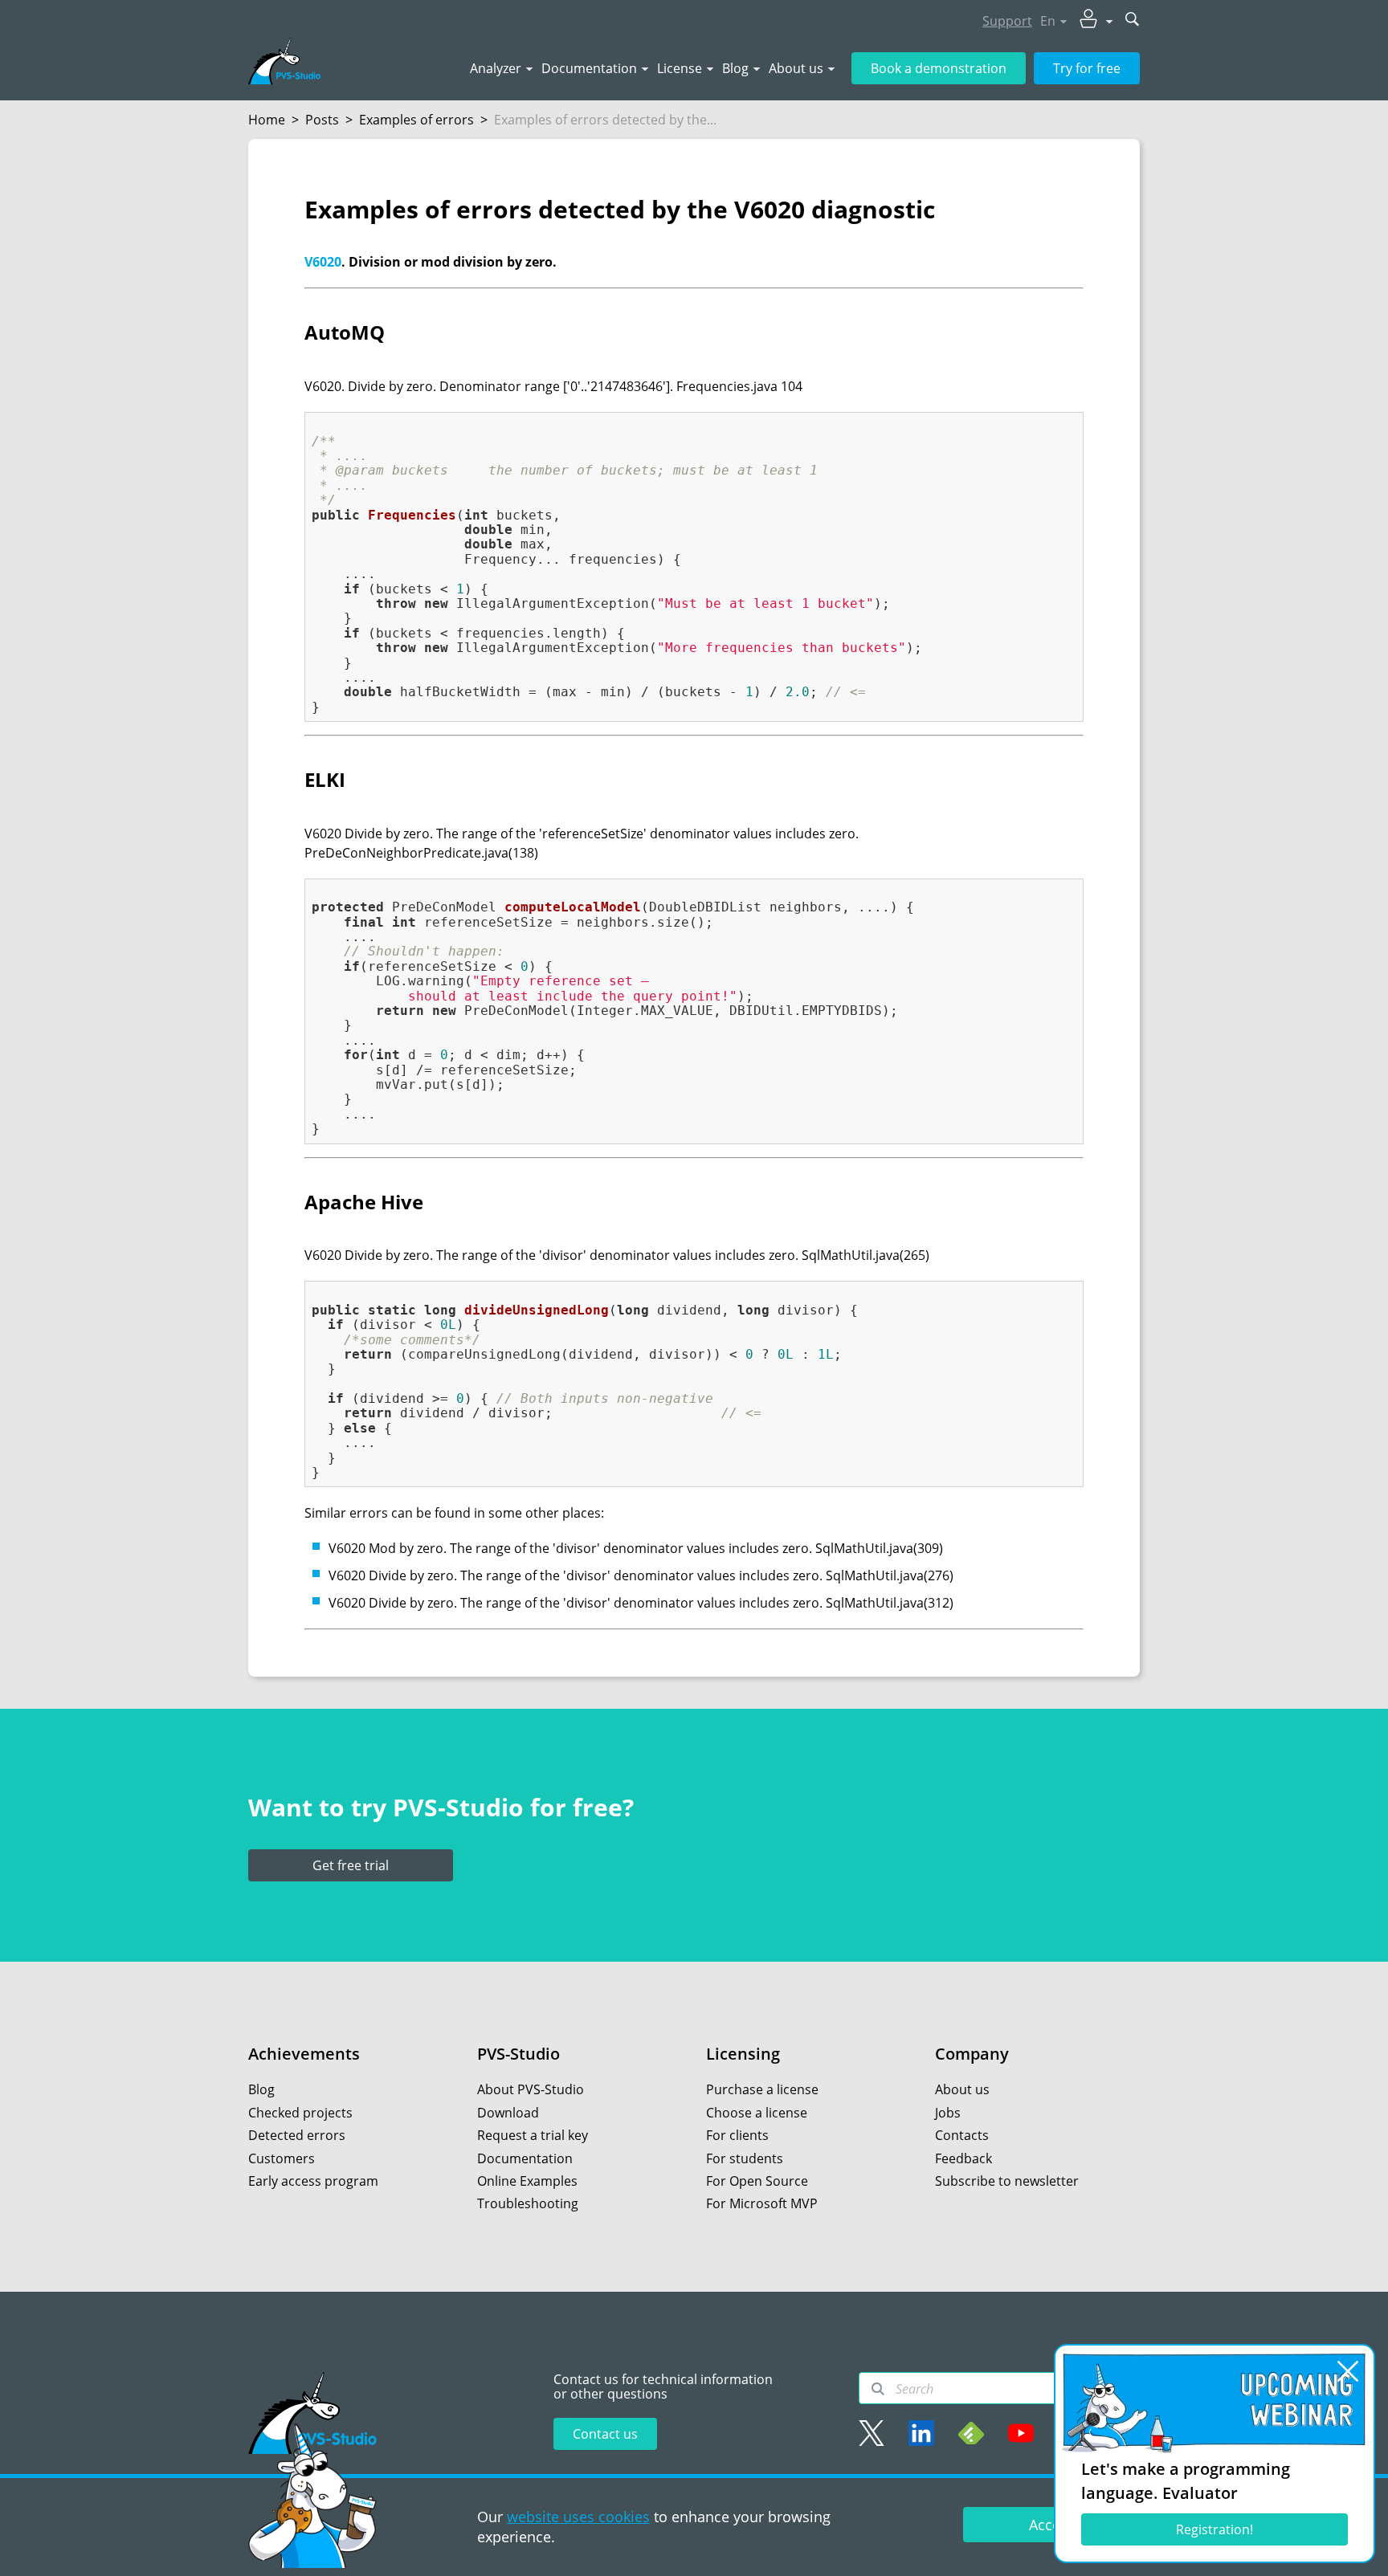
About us (796, 68)
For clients (737, 2135)
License (680, 68)
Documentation (589, 68)
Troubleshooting (528, 2203)
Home (267, 120)
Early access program (313, 2181)
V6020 (323, 262)
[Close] (1348, 2371)
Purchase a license (762, 2089)
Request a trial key (533, 2135)
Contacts (962, 2135)
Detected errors (297, 2135)
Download (508, 2113)
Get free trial (351, 1865)
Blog (735, 68)
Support (1007, 21)
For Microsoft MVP (762, 2203)
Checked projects (300, 2113)
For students (745, 2158)
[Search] (878, 2389)
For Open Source (757, 2181)
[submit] (1133, 20)
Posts (322, 120)
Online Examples (527, 2181)
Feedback (963, 2158)
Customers (282, 2158)
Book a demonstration (939, 68)
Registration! (1214, 2529)
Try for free (1087, 68)
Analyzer (496, 68)
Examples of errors (416, 120)
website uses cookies (578, 2517)
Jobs (948, 2113)
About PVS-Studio (531, 2089)
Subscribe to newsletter (1007, 2181)
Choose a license (757, 2113)
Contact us (605, 2434)
